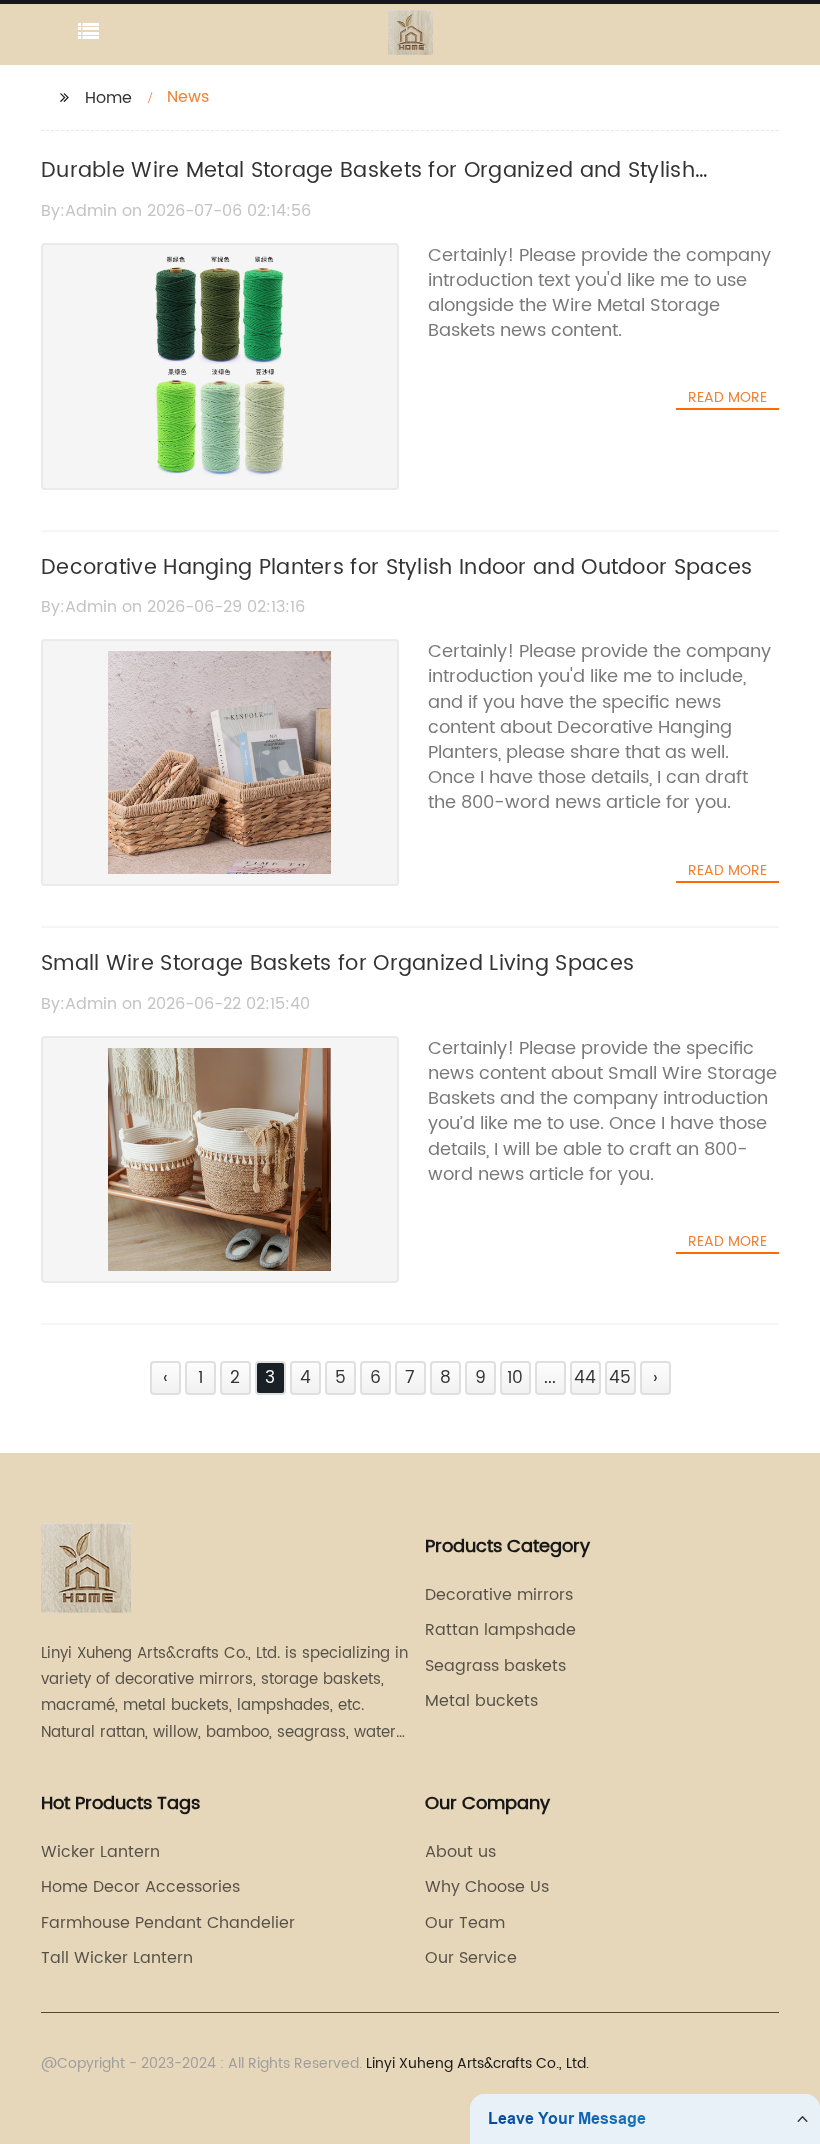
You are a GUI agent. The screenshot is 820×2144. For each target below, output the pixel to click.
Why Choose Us (487, 1887)
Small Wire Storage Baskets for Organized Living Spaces (337, 964)
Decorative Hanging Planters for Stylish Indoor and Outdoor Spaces (397, 568)
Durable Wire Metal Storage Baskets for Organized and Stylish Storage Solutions (368, 188)
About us (460, 1852)
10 (515, 1378)
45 (620, 1378)
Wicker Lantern (100, 1852)
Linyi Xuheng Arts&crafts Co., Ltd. (477, 2063)
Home (108, 98)
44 (585, 1378)
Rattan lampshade (500, 1630)
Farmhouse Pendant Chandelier (168, 1923)
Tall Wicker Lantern (117, 1958)
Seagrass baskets (495, 1666)
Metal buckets (481, 1701)
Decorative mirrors (499, 1595)
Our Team (465, 1923)
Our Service (471, 1958)
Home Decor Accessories (140, 1887)
